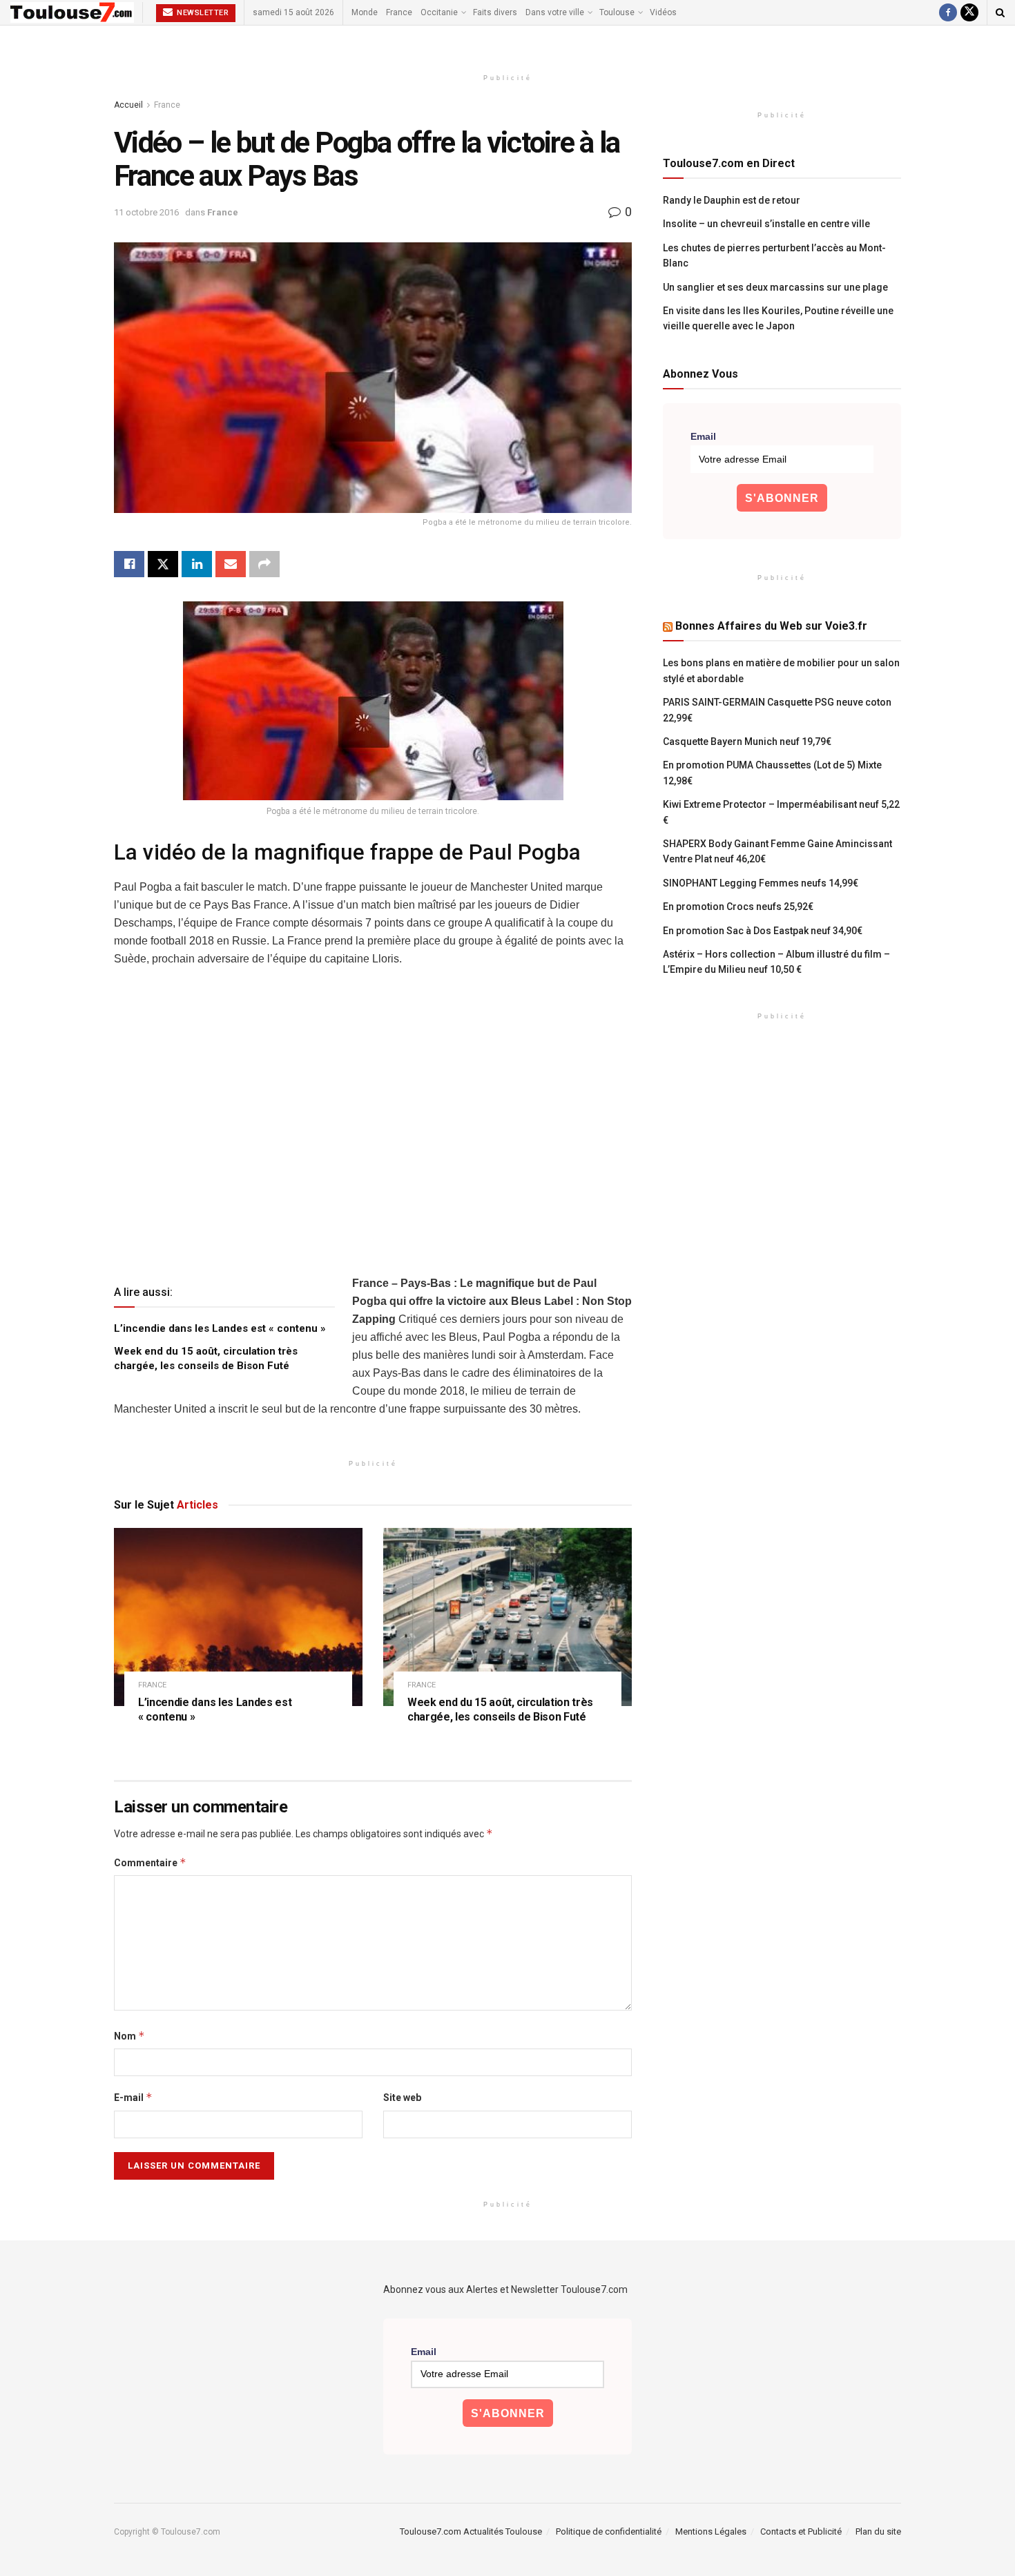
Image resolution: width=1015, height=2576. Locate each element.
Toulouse (617, 12)
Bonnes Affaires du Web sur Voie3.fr (771, 626)
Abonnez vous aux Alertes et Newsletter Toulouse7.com (505, 2289)
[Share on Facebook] (129, 564)
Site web (402, 2098)
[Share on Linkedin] (197, 564)
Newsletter (202, 13)
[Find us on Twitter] (969, 12)
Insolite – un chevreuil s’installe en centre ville (766, 224)
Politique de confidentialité (609, 2531)
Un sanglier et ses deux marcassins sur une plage (775, 287)
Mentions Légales (711, 2531)
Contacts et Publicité (801, 2531)
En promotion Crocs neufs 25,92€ (738, 907)
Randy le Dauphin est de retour (732, 200)
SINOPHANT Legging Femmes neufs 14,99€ (761, 883)
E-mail (133, 2097)
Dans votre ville (555, 12)
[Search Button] (1000, 12)
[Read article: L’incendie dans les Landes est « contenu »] (238, 1617)
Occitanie (439, 12)
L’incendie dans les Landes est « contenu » (220, 1328)
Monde (365, 12)
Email (703, 436)
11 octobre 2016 (146, 212)
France (399, 12)
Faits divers (495, 12)
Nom (129, 2036)
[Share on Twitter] (163, 564)
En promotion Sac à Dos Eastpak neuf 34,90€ (763, 931)
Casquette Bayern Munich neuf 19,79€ (747, 742)
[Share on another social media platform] (264, 564)
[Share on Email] (231, 564)
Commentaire (150, 1862)
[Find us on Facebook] (948, 12)
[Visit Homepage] (72, 12)
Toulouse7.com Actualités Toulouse (471, 2531)
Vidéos (663, 12)
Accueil (128, 105)
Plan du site (878, 2531)
